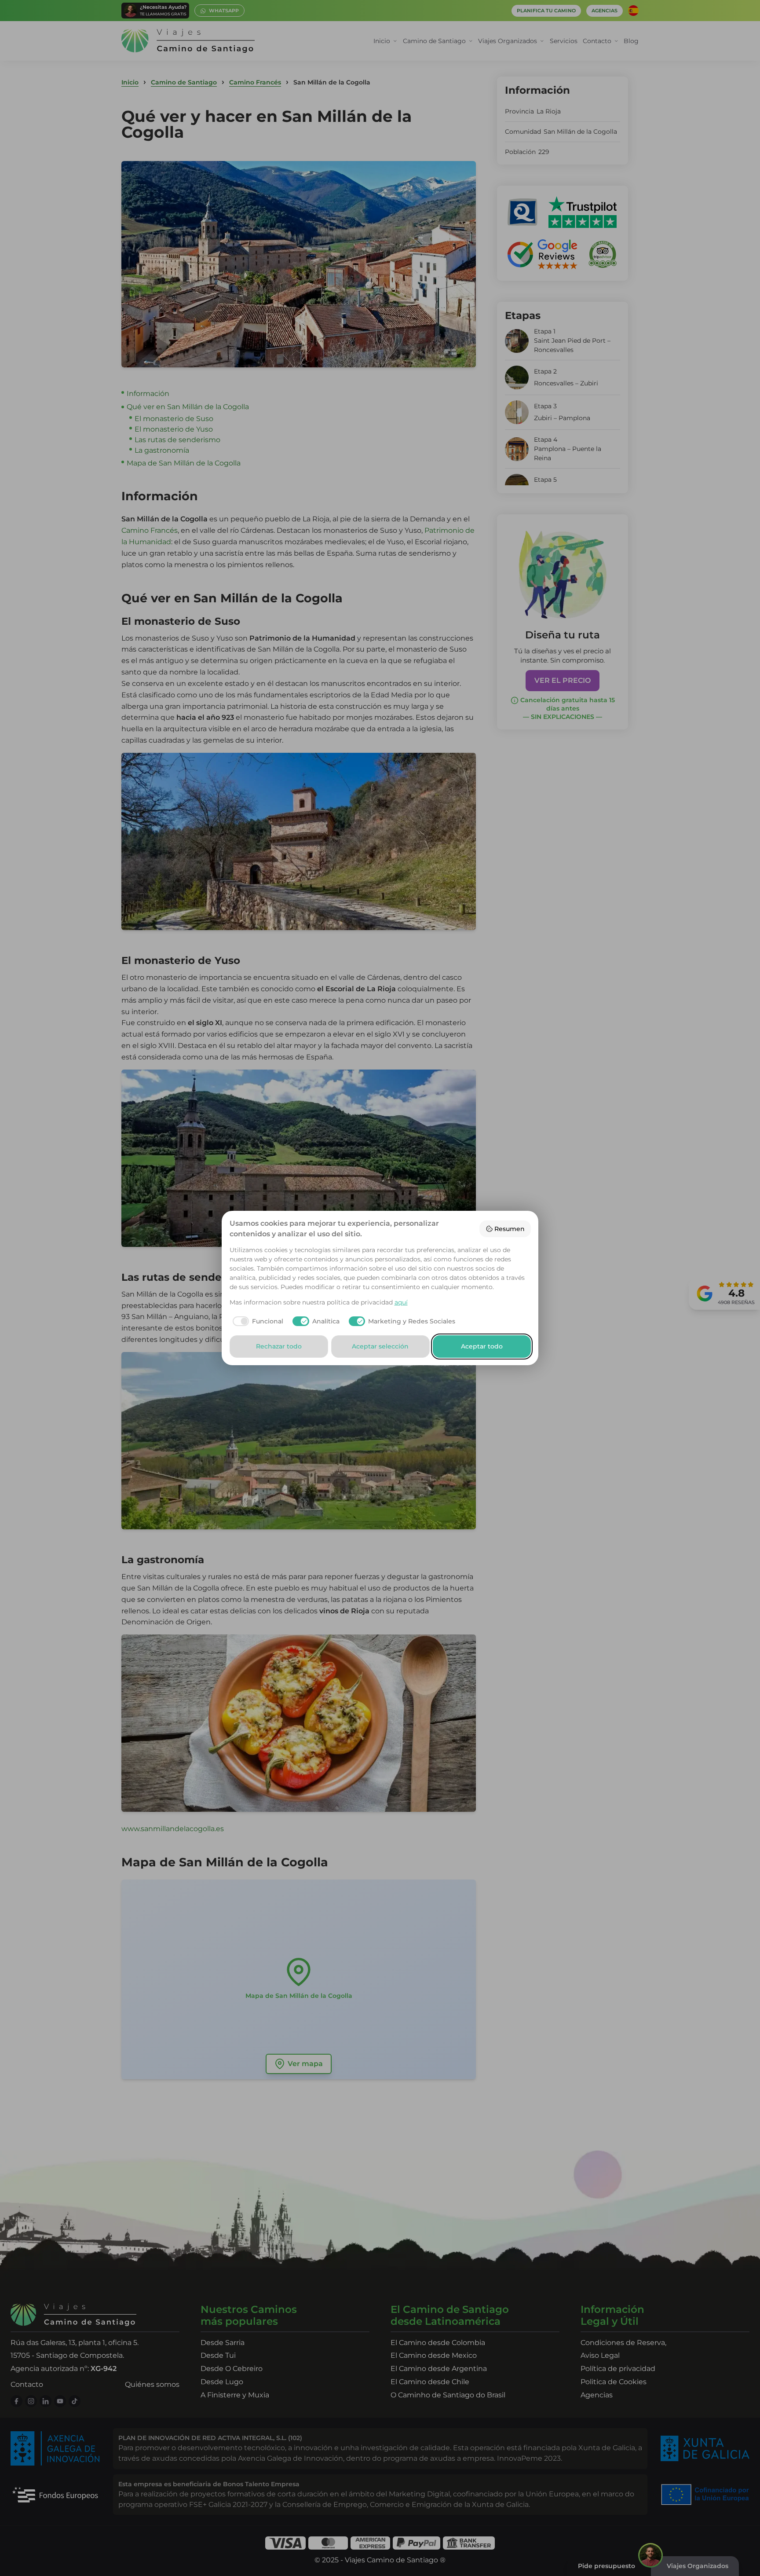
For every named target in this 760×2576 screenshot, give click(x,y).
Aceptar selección (380, 1346)
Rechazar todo (279, 1346)
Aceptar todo (482, 1346)
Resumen (510, 1229)
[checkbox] (257, 1321)
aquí (401, 1302)
